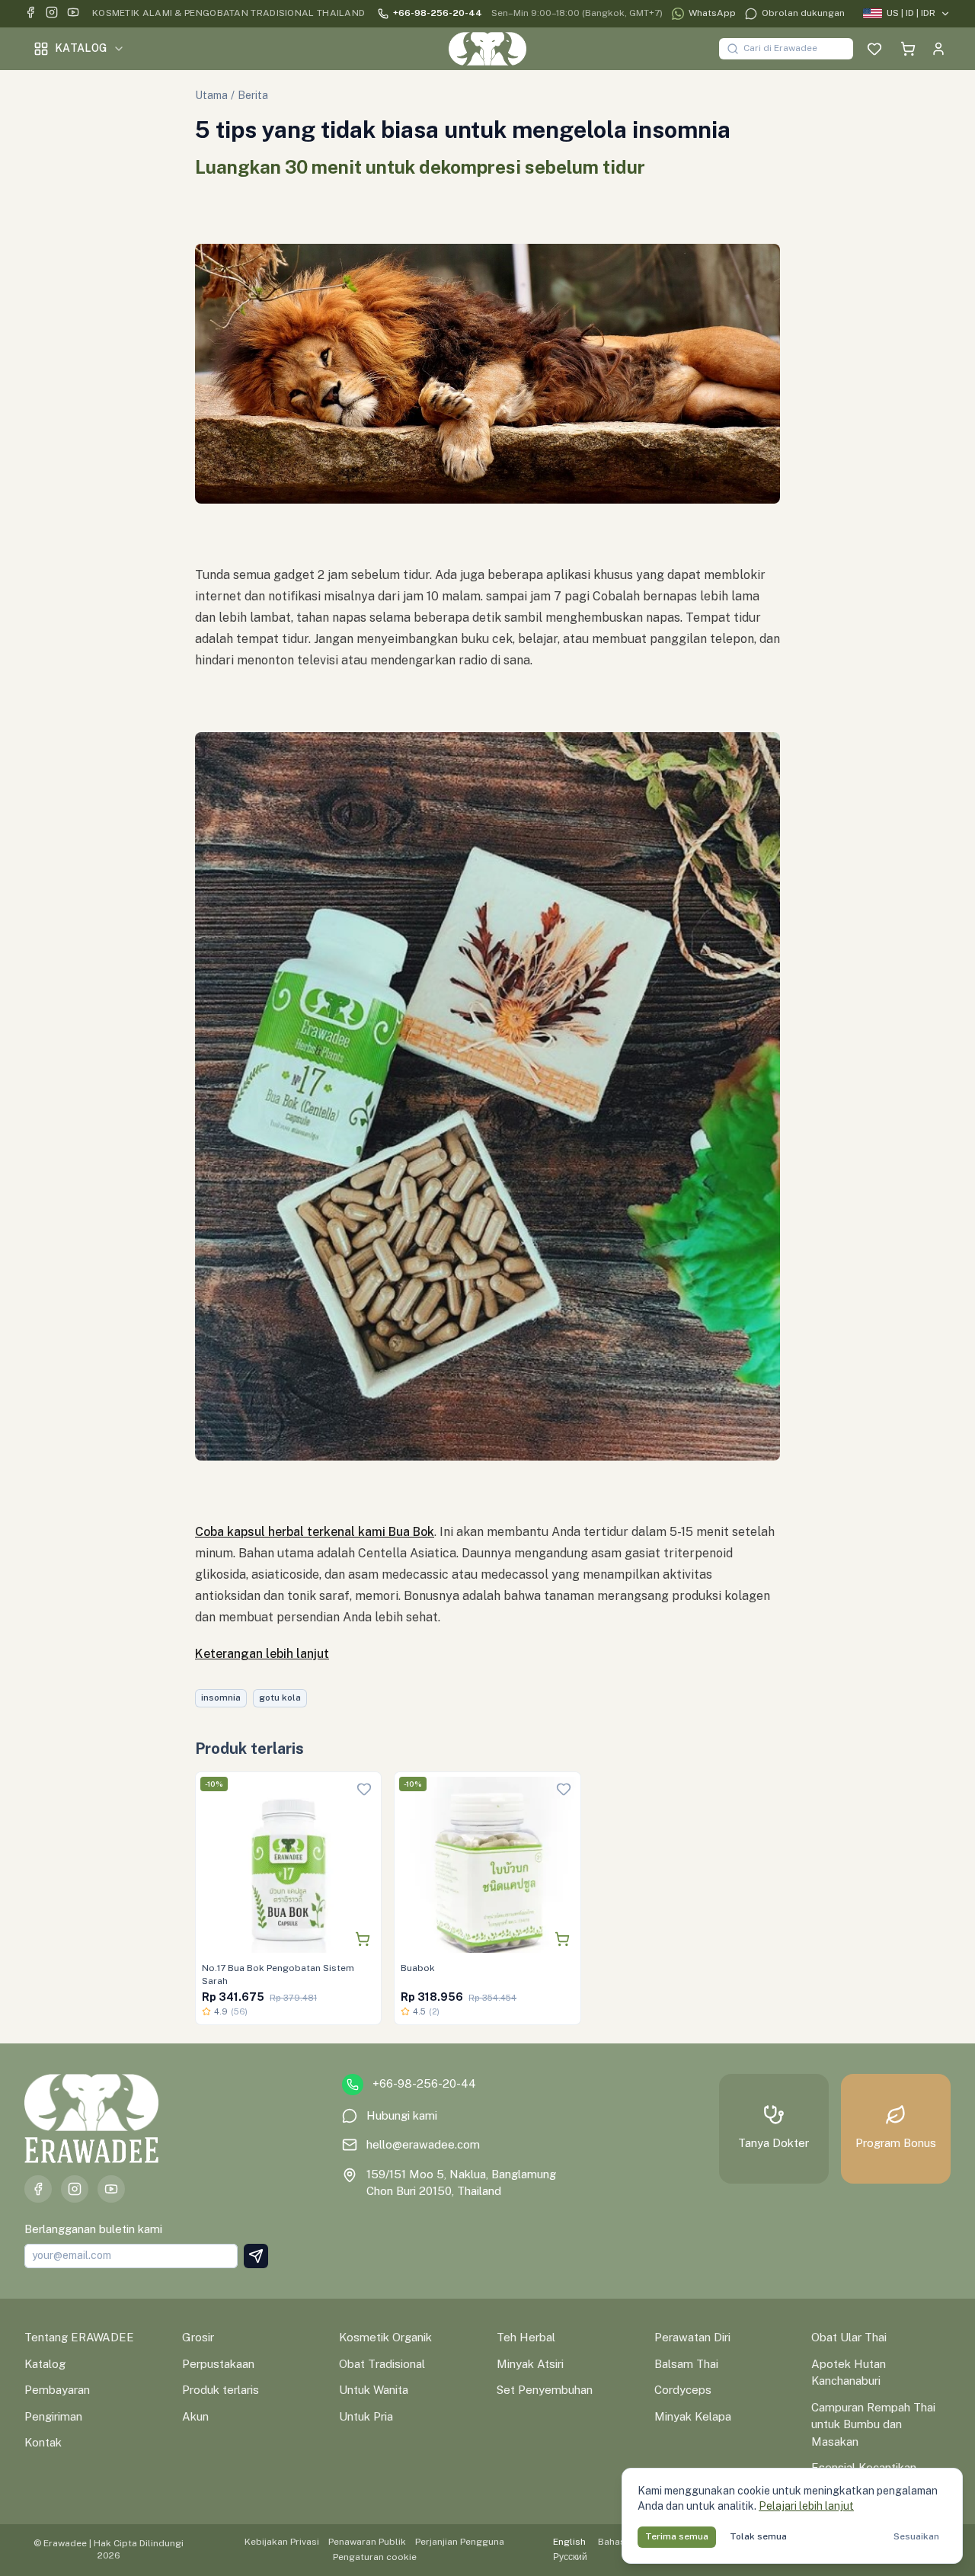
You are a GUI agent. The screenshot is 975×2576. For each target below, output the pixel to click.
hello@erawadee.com (423, 2144)
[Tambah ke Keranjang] (363, 1939)
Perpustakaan (218, 2364)
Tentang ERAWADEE (79, 2337)
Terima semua (677, 2536)
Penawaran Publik (367, 2542)
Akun (195, 2416)
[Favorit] (874, 49)
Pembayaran (57, 2390)
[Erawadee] (487, 49)
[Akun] (938, 49)
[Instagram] (52, 14)
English (569, 2542)
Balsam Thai (686, 2364)
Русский (570, 2557)
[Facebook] (30, 14)
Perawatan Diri (692, 2337)
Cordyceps (683, 2390)
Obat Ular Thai (849, 2337)
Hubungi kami (402, 2115)
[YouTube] (73, 14)
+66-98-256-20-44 (438, 13)
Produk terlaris (221, 2390)
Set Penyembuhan (545, 2390)
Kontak (43, 2442)
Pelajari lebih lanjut (806, 2506)
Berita (253, 95)
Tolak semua (758, 2536)
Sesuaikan (916, 2536)
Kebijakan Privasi (282, 2542)
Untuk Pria (366, 2416)
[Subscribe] (256, 2256)
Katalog (81, 48)
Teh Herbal (526, 2337)
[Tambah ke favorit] (364, 1789)
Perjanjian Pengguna (460, 2542)
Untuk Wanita (374, 2390)
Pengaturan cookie (375, 2557)
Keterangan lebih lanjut (262, 1654)
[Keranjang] (908, 49)
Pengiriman (53, 2416)
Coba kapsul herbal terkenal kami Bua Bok (315, 1532)
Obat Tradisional (382, 2364)
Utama (211, 95)
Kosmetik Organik (385, 2337)
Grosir (198, 2337)
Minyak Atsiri (530, 2364)
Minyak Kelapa (693, 2416)
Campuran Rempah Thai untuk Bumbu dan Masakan (873, 2424)
